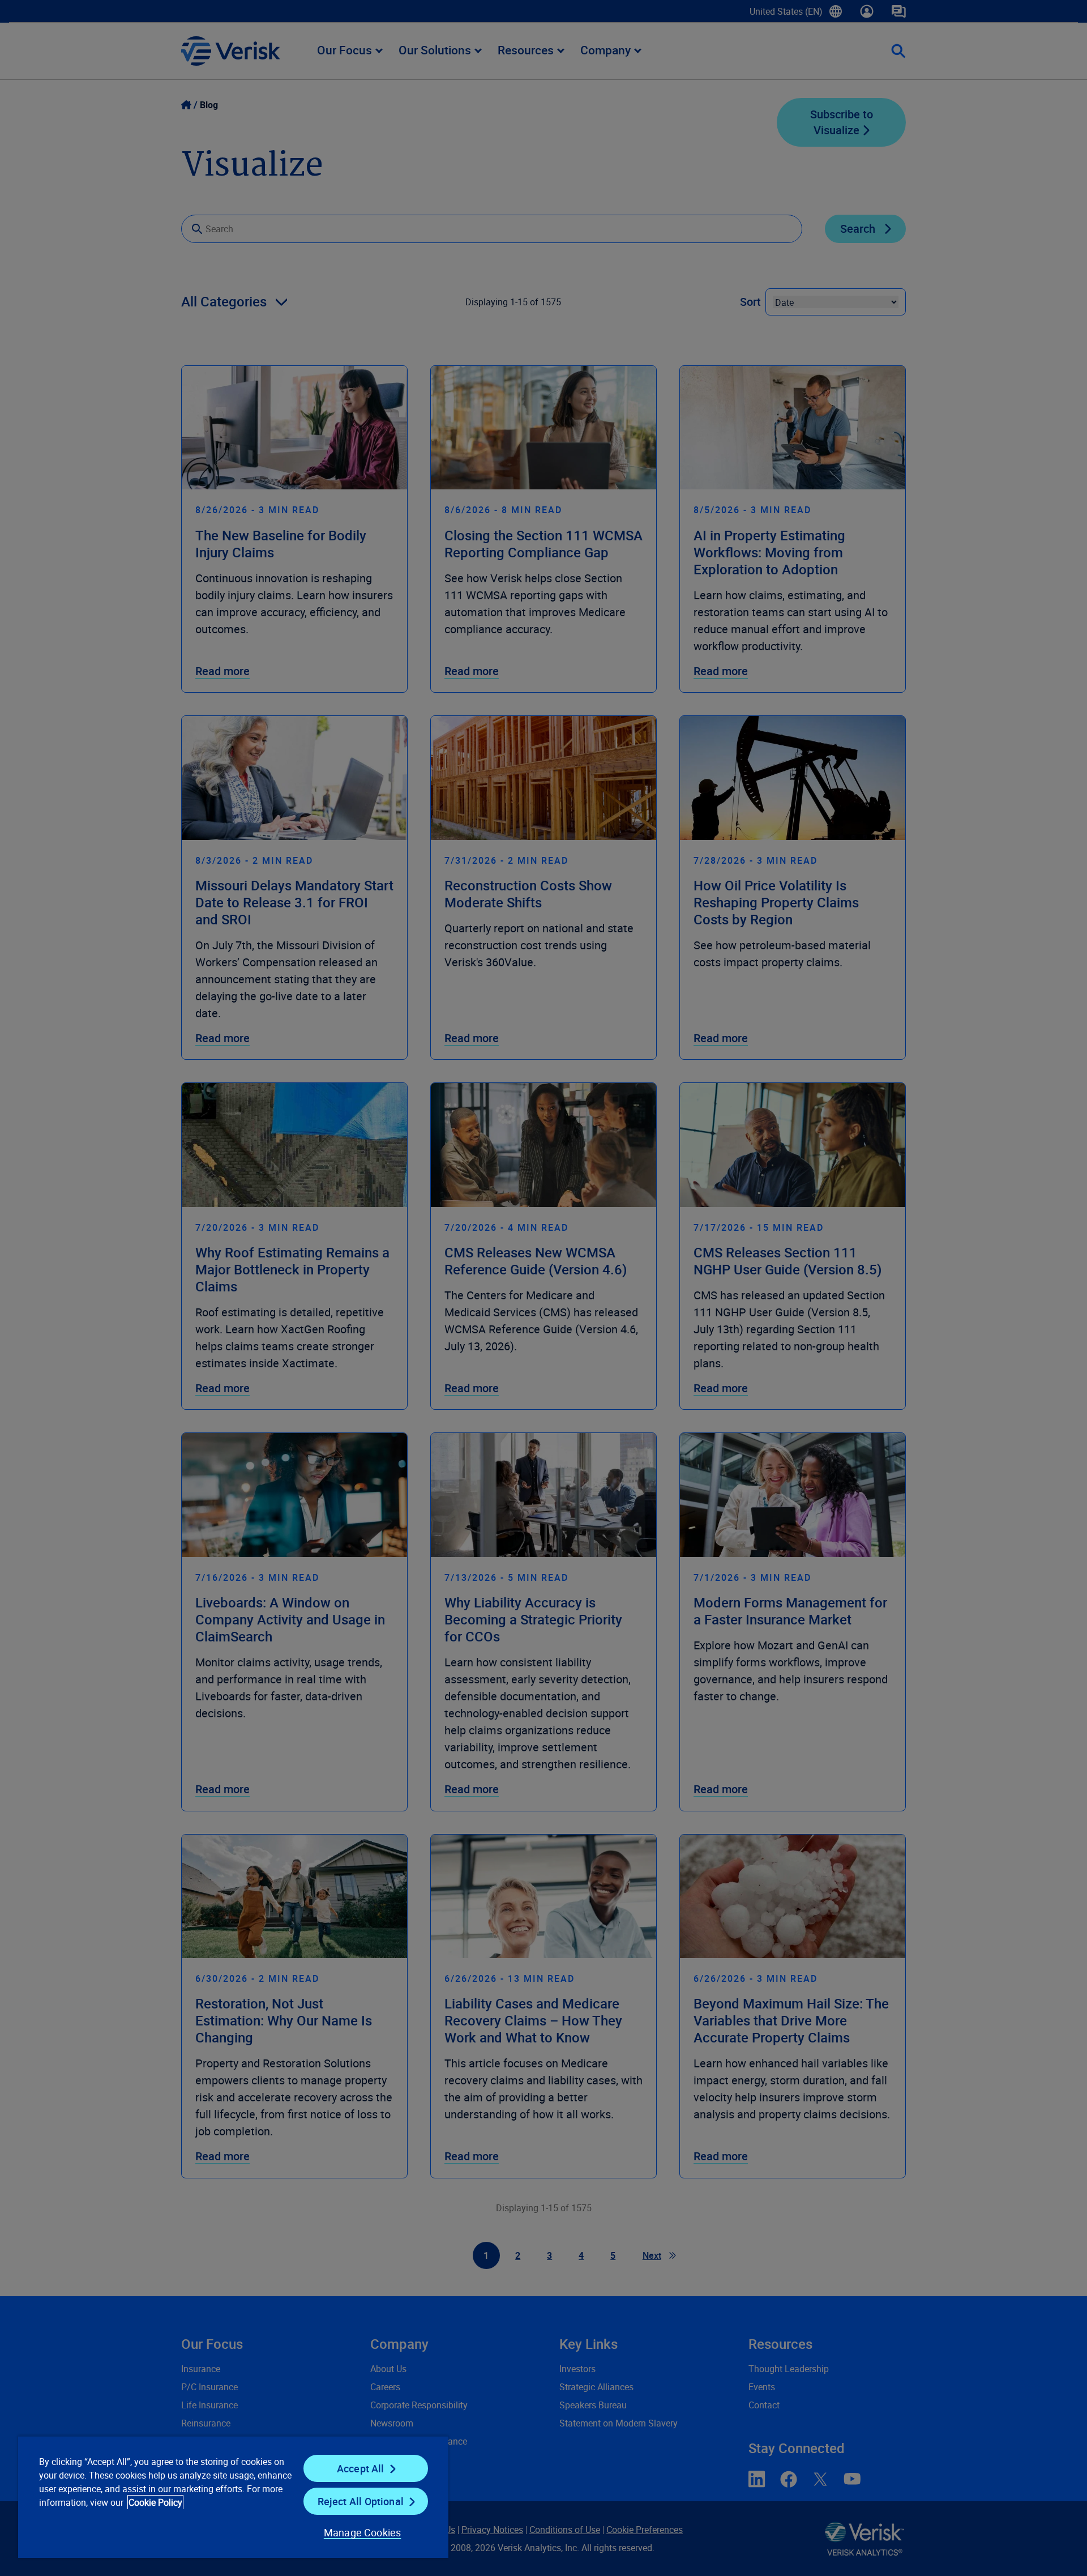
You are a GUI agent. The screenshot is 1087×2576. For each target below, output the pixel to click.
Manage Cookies (363, 2532)
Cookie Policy (155, 2502)
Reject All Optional (361, 2501)
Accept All (361, 2468)
